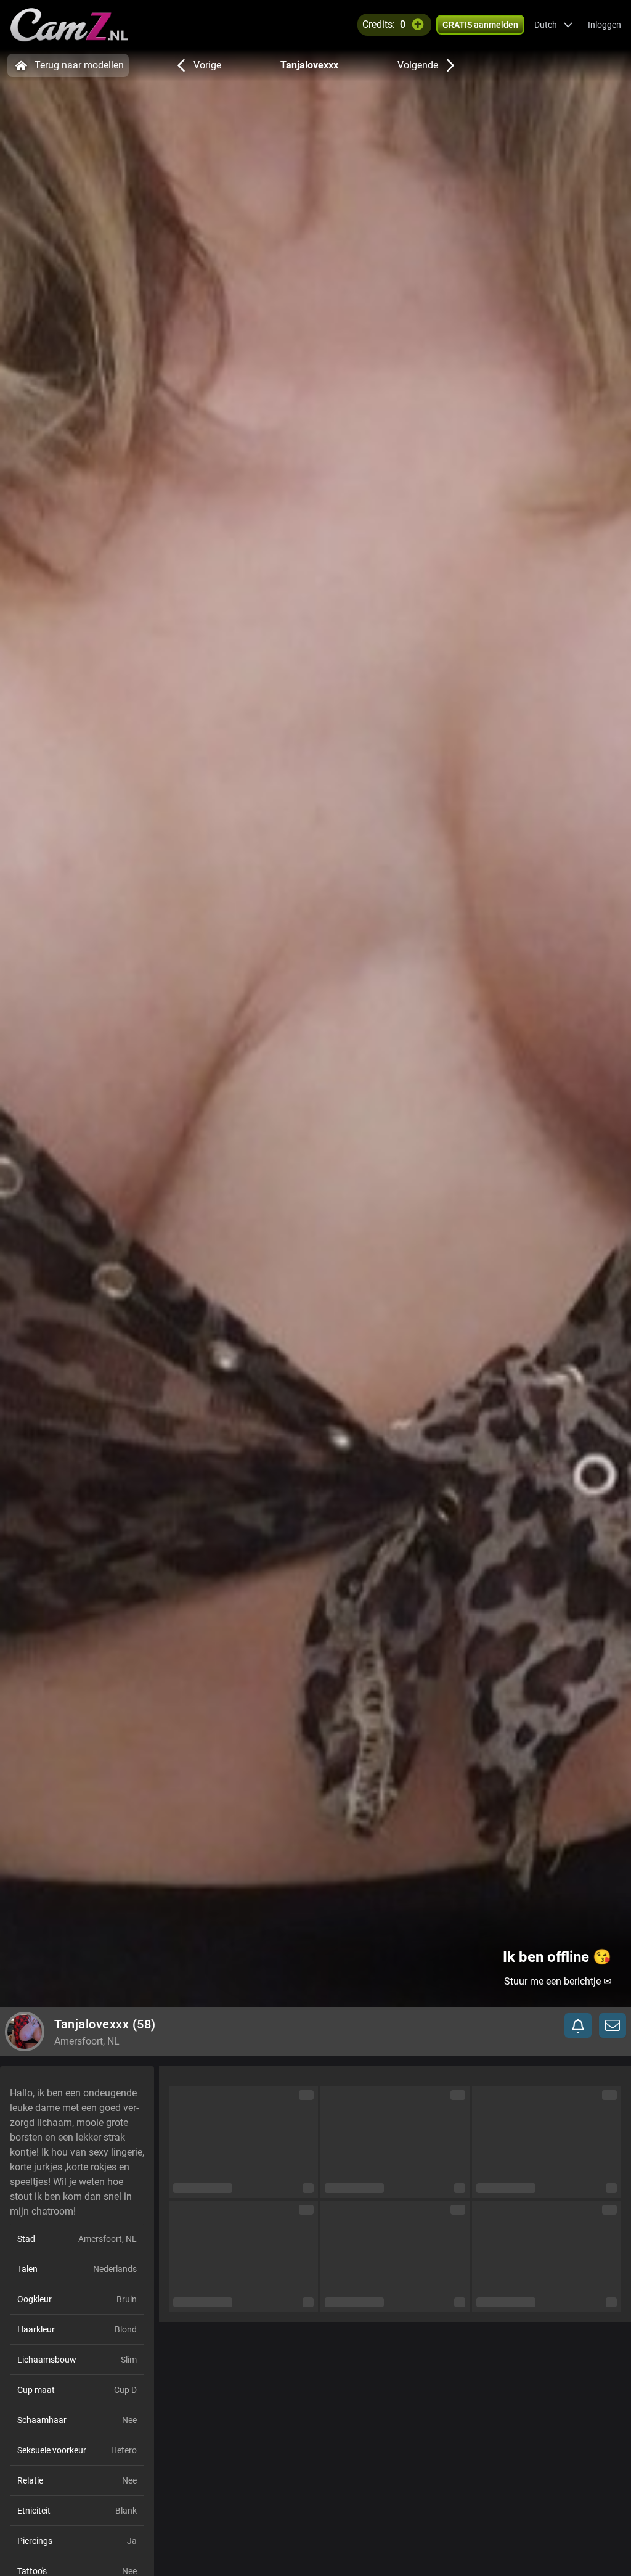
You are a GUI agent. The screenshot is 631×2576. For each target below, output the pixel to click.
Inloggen (605, 25)
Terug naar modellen (79, 65)
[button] (554, 25)
